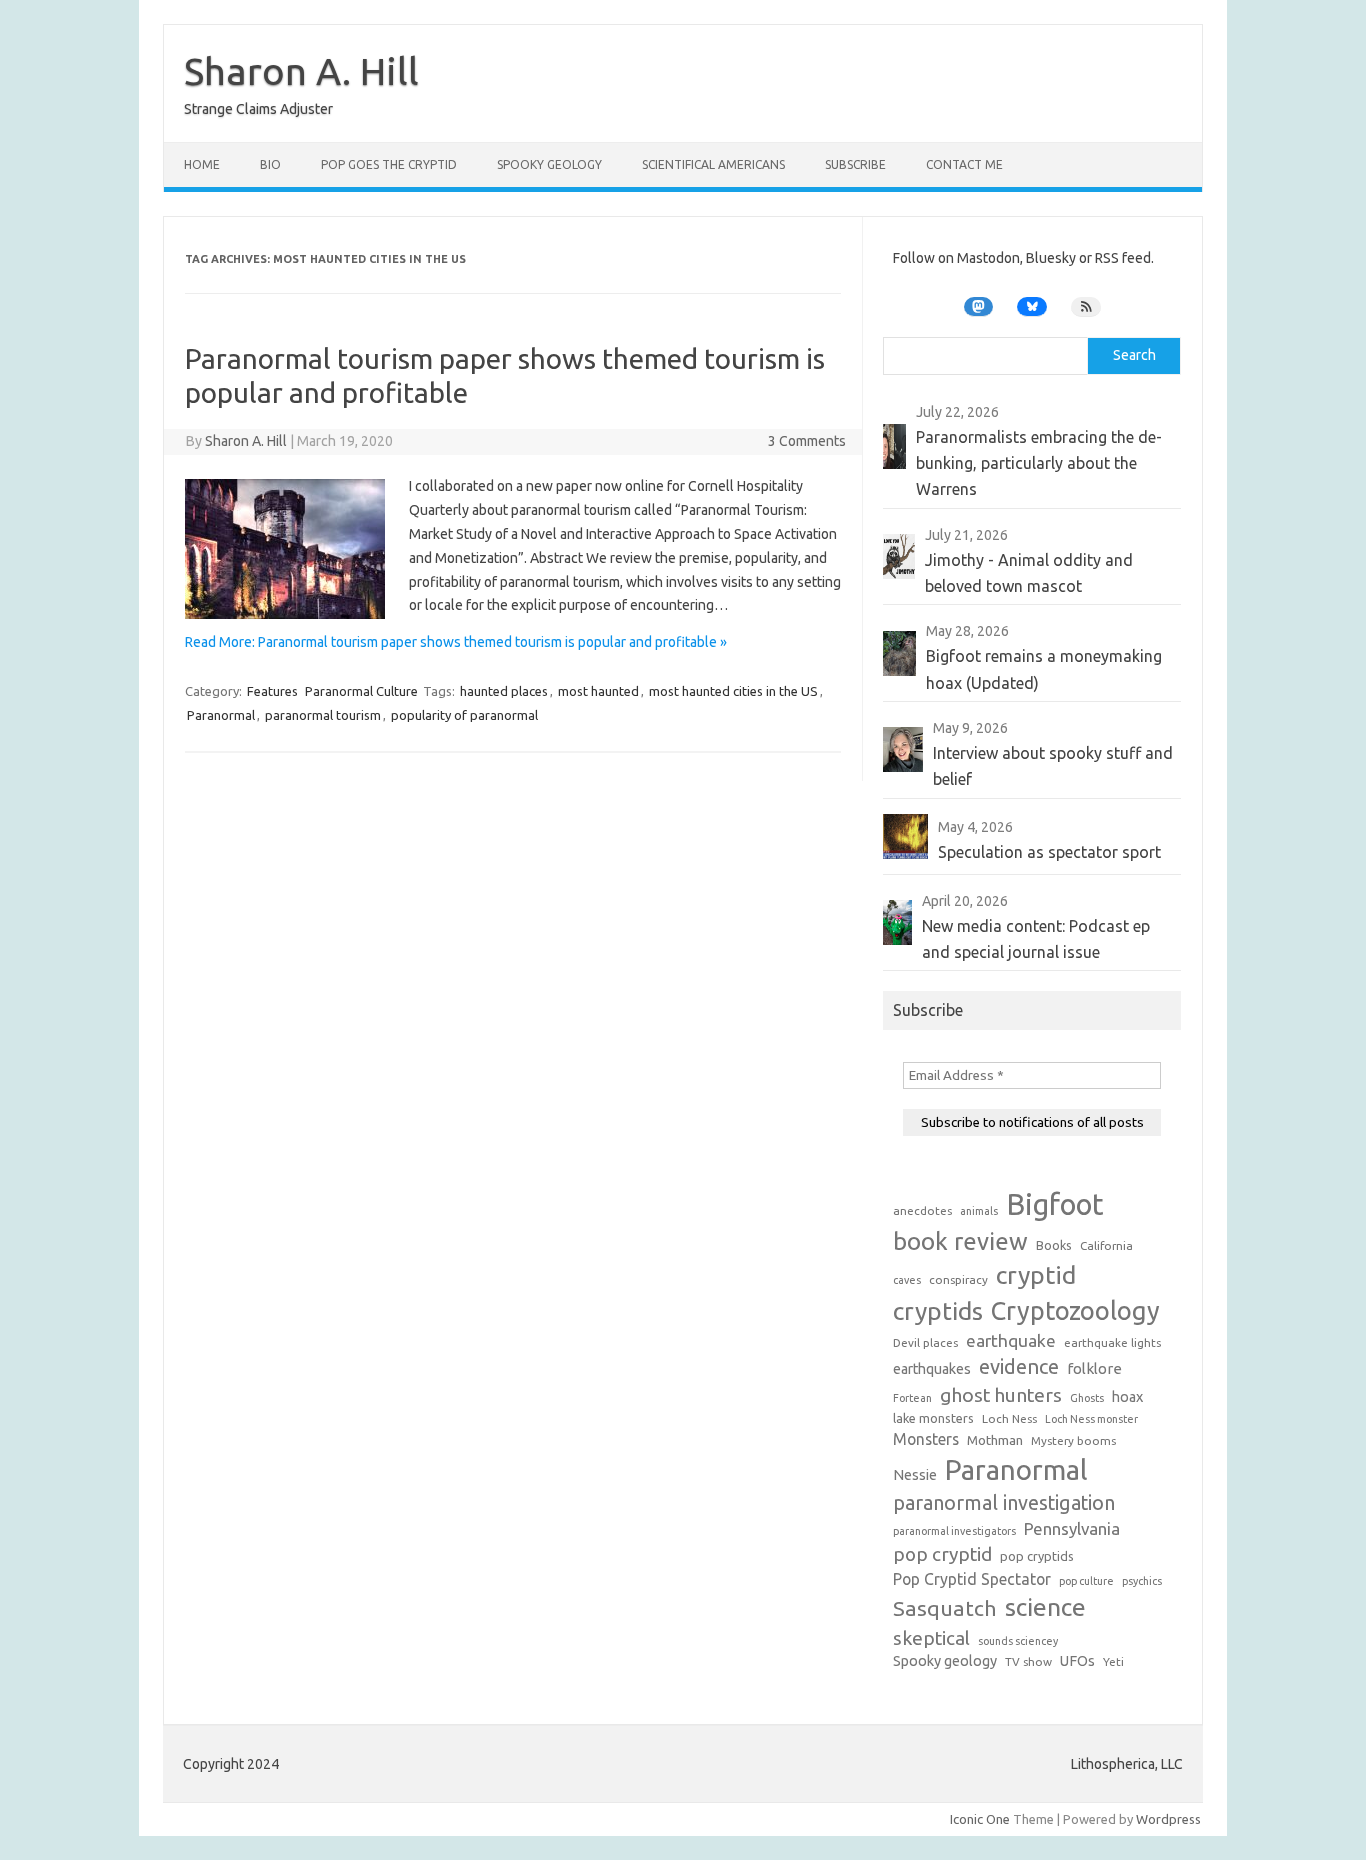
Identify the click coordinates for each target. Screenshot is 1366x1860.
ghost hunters (1001, 1395)
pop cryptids (1037, 1556)
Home (202, 164)
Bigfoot (1055, 1204)
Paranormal (221, 715)
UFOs (1077, 1661)
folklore (1094, 1368)
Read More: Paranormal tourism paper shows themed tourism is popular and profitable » (456, 642)
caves (907, 1280)
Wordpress (1168, 1819)
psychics (1142, 1581)
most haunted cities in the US (733, 691)
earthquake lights (1112, 1342)
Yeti (1113, 1661)
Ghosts (1087, 1398)
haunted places (504, 691)
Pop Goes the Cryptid (389, 164)
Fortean (912, 1398)
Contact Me (964, 164)
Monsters (926, 1439)
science (1045, 1607)
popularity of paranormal (464, 715)
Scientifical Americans (713, 164)
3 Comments (807, 441)
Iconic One (980, 1819)
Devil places (925, 1342)
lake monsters (933, 1418)
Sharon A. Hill (301, 71)
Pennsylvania (1072, 1528)
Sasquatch (945, 1608)
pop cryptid (942, 1554)
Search (1134, 355)
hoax (1127, 1397)
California (1106, 1245)
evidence (1019, 1366)
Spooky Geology (549, 164)
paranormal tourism (323, 715)
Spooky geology (945, 1661)
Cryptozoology (1075, 1310)
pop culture (1086, 1581)
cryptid (1036, 1275)
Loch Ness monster (1091, 1419)
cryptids (938, 1311)
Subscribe (855, 164)
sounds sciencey (1018, 1641)
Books (1054, 1245)
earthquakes (932, 1369)
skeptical (931, 1638)
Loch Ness (1009, 1418)
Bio (270, 164)
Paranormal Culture (361, 691)
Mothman (995, 1440)
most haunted (598, 691)
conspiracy (958, 1279)
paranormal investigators (954, 1531)
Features (272, 691)
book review (960, 1241)
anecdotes (922, 1210)
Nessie (915, 1475)
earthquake (1011, 1340)
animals (979, 1211)
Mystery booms (1073, 1440)
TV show (1028, 1661)
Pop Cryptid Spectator (972, 1579)
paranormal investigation (1004, 1503)
